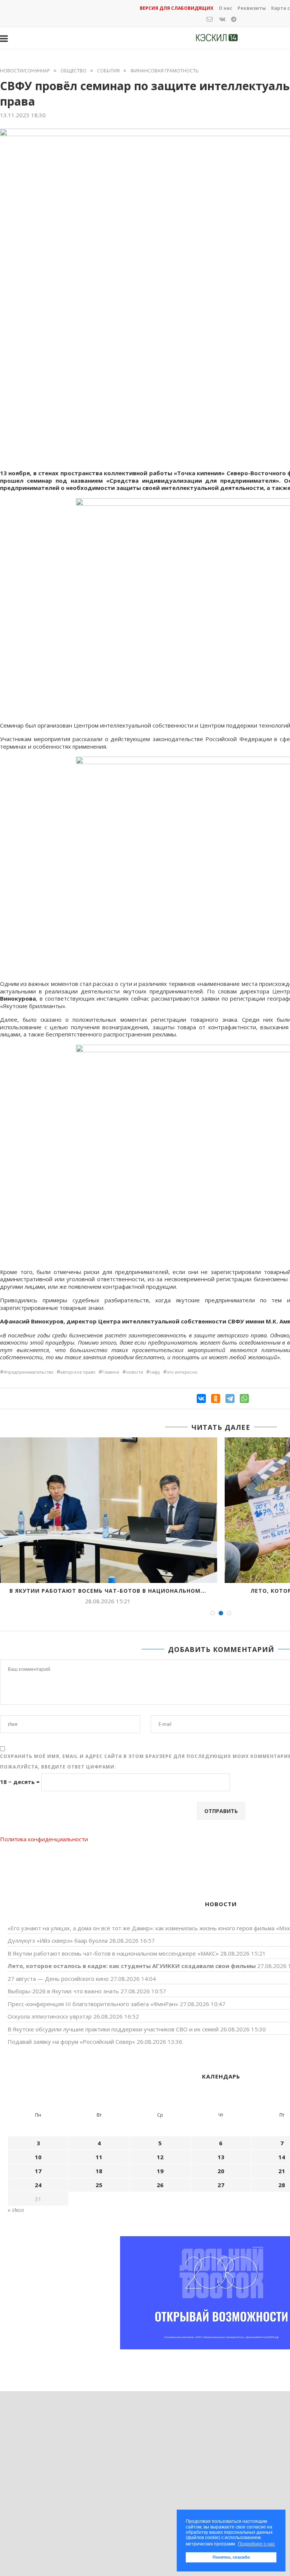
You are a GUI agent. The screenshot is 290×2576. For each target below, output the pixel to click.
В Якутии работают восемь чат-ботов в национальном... (108, 1591)
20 (221, 2171)
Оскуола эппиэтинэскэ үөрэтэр (50, 2016)
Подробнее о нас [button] (256, 2544)
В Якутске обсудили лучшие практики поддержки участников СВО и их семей (113, 2029)
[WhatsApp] (244, 1399)
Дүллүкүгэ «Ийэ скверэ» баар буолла (58, 1940)
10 (38, 2157)
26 (160, 2185)
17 (38, 2171)
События (108, 71)
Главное (111, 1372)
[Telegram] (230, 1399)
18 (99, 2171)
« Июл (16, 2210)
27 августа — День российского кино (58, 1979)
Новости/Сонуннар (25, 71)
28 (282, 2185)
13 (221, 2157)
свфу (155, 1372)
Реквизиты (252, 8)
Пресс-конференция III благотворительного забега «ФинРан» (93, 2004)
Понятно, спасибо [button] (231, 2557)
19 (160, 2171)
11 (99, 2157)
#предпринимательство (29, 1372)
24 (38, 2185)
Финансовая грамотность (164, 71)
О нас (225, 8)
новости (135, 1372)
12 (160, 2157)
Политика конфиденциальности (44, 1839)
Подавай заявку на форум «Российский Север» (71, 2042)
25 (99, 2185)
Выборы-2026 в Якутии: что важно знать (63, 1991)
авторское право (78, 1372)
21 (282, 2171)
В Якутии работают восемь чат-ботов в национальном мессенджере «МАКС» (113, 1953)
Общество (73, 71)
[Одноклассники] (216, 1399)
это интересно (182, 1372)
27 (221, 2185)
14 (282, 2157)
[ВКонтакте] (201, 1399)
